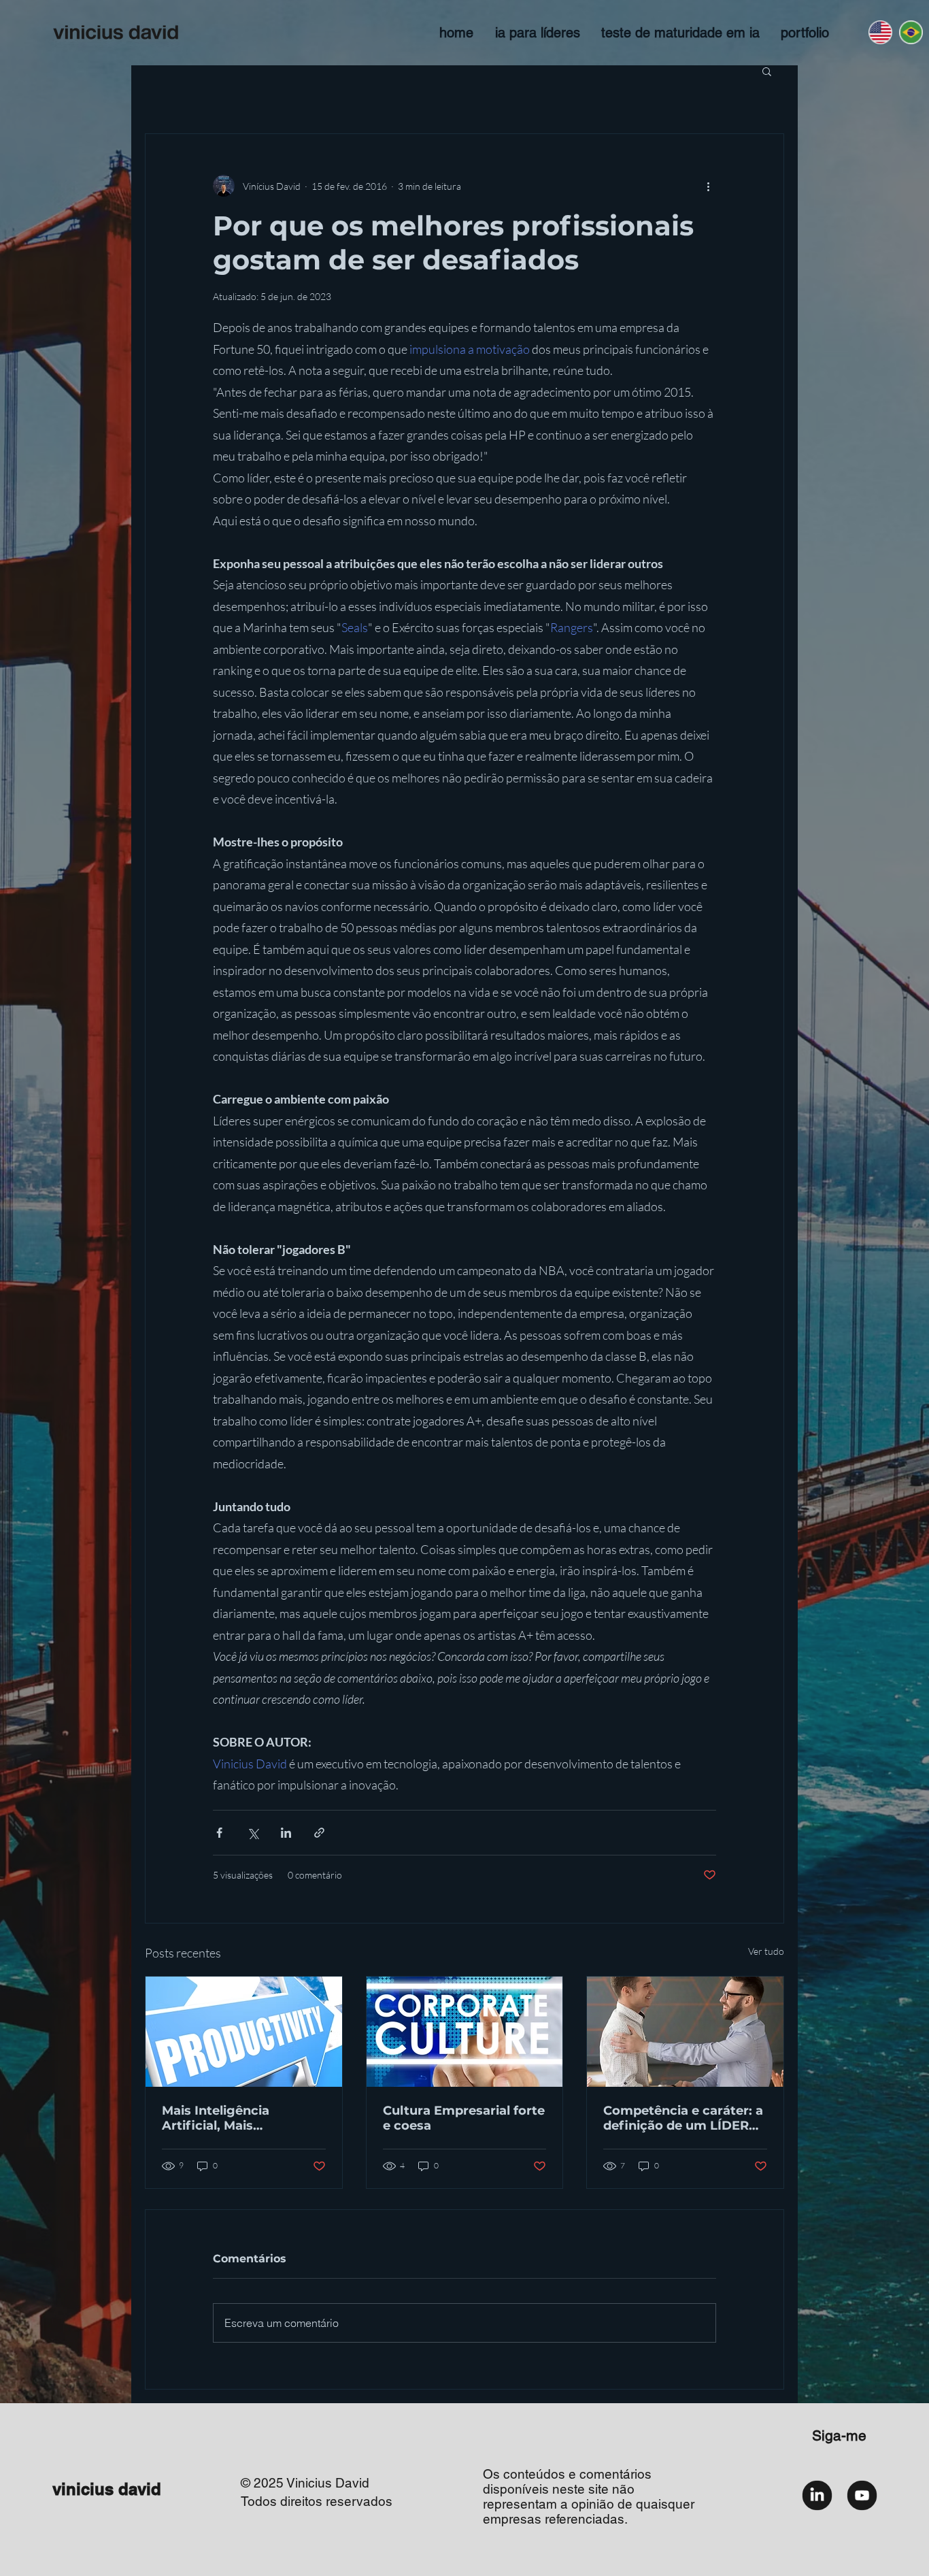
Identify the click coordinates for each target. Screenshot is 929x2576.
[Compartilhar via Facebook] (219, 1833)
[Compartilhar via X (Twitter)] (253, 1833)
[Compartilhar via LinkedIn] (286, 1833)
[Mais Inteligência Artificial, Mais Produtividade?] (244, 2032)
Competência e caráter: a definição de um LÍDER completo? (683, 2118)
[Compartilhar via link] (319, 1833)
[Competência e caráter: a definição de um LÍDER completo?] (685, 2032)
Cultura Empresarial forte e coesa (464, 2118)
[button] (767, 71)
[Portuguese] (910, 32)
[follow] (817, 2495)
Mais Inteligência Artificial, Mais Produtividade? (216, 2118)
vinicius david (107, 2489)
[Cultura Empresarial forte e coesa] (465, 2032)
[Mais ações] (708, 186)
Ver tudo (766, 1951)
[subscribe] (862, 2495)
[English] (880, 32)
